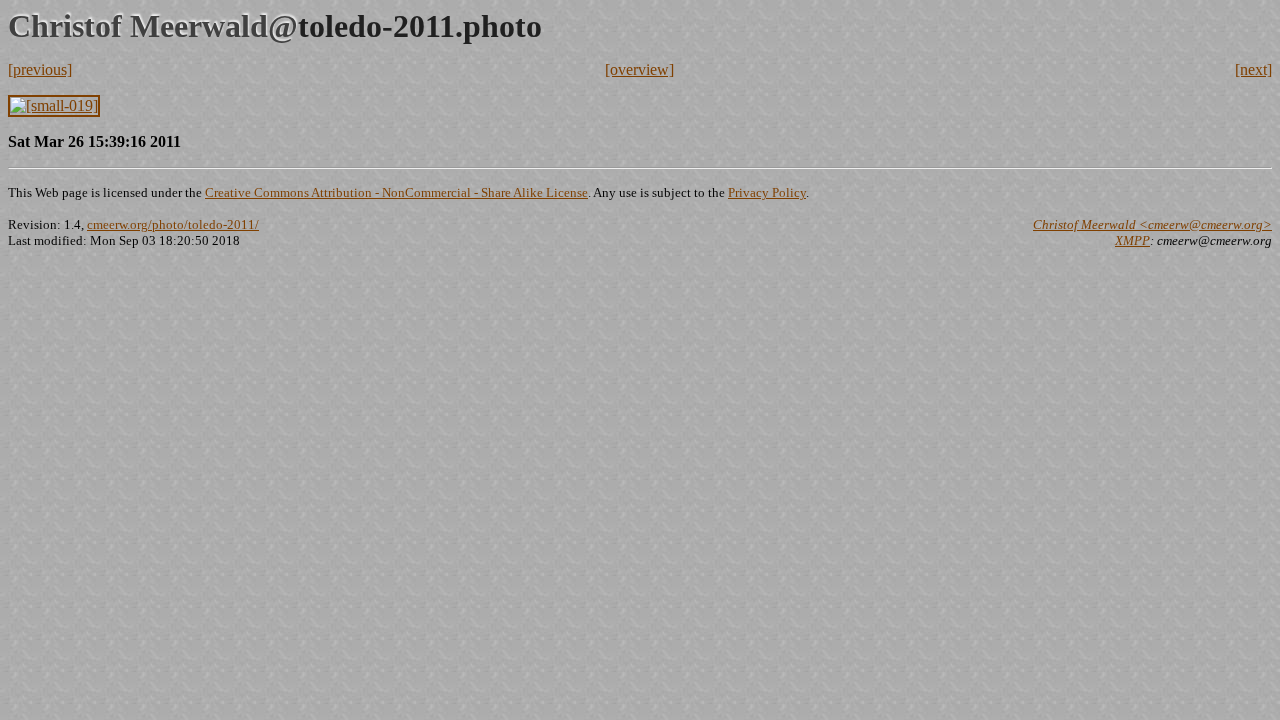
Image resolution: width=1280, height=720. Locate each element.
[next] (1253, 69)
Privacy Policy (767, 192)
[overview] (639, 69)
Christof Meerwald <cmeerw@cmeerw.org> (1152, 224)
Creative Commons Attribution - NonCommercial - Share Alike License (396, 192)
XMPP (1132, 240)
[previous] (40, 69)
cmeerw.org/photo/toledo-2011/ (173, 224)
